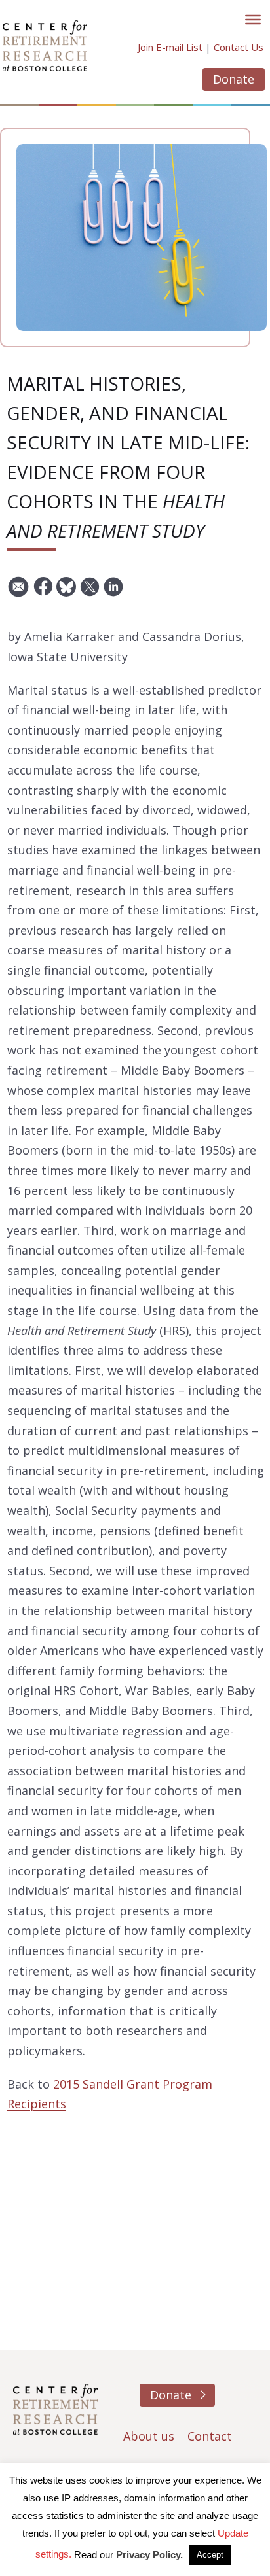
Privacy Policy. (149, 2555)
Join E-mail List (170, 47)
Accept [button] (210, 2555)
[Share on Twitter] (90, 592)
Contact (210, 2436)
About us (149, 2436)
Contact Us (239, 47)
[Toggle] (253, 20)
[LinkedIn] (113, 592)
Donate (234, 79)
